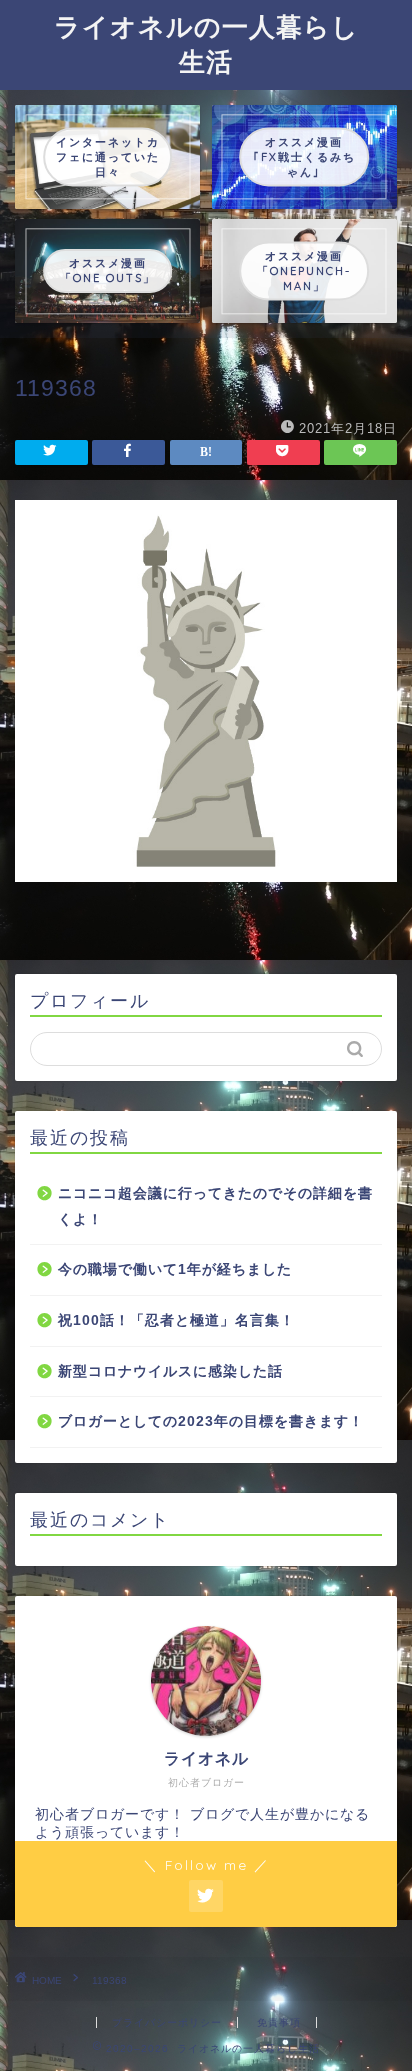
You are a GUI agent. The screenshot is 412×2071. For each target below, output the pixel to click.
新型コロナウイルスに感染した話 (170, 1371)
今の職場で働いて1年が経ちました (175, 1269)
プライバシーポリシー (167, 2022)
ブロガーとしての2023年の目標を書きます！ (211, 1421)
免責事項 (279, 2022)
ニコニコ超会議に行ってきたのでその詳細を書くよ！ (215, 1206)
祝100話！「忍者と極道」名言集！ (176, 1320)
